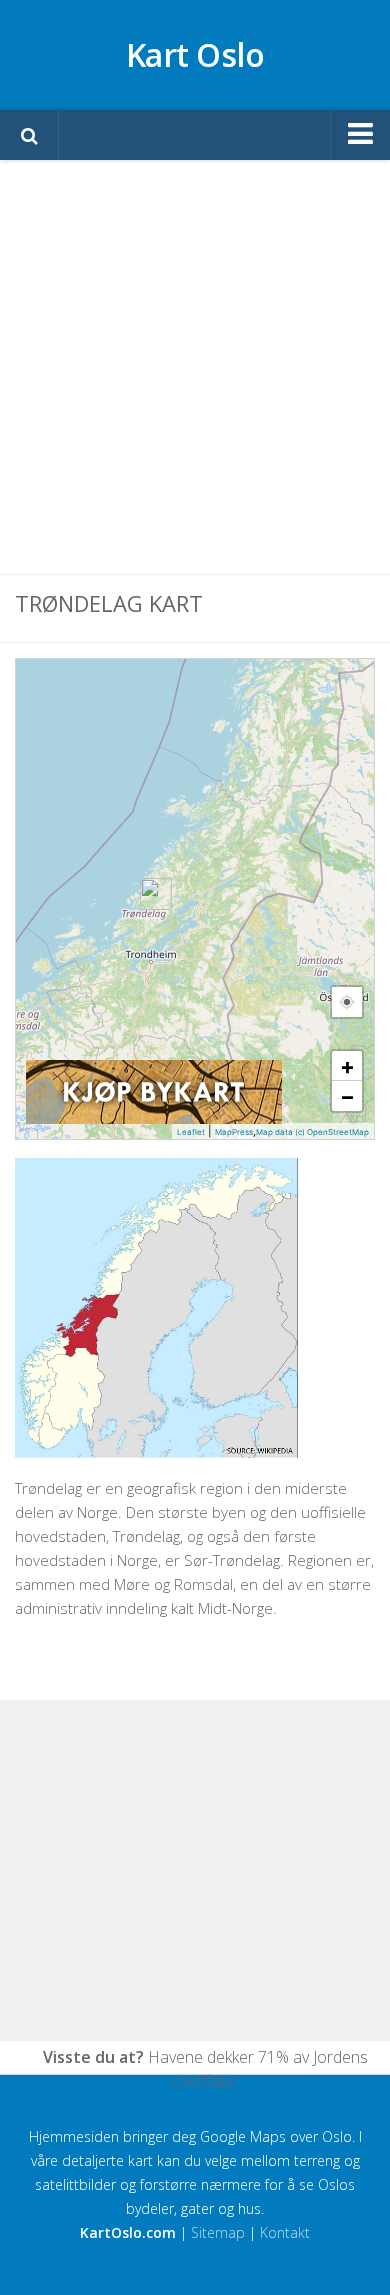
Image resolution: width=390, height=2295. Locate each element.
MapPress (234, 1132)
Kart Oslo (195, 54)
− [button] (347, 1096)
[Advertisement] (195, 367)
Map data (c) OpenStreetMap (312, 1132)
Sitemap (218, 2232)
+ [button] (347, 1066)
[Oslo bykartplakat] (154, 1119)
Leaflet (191, 1132)
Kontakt (285, 2232)
